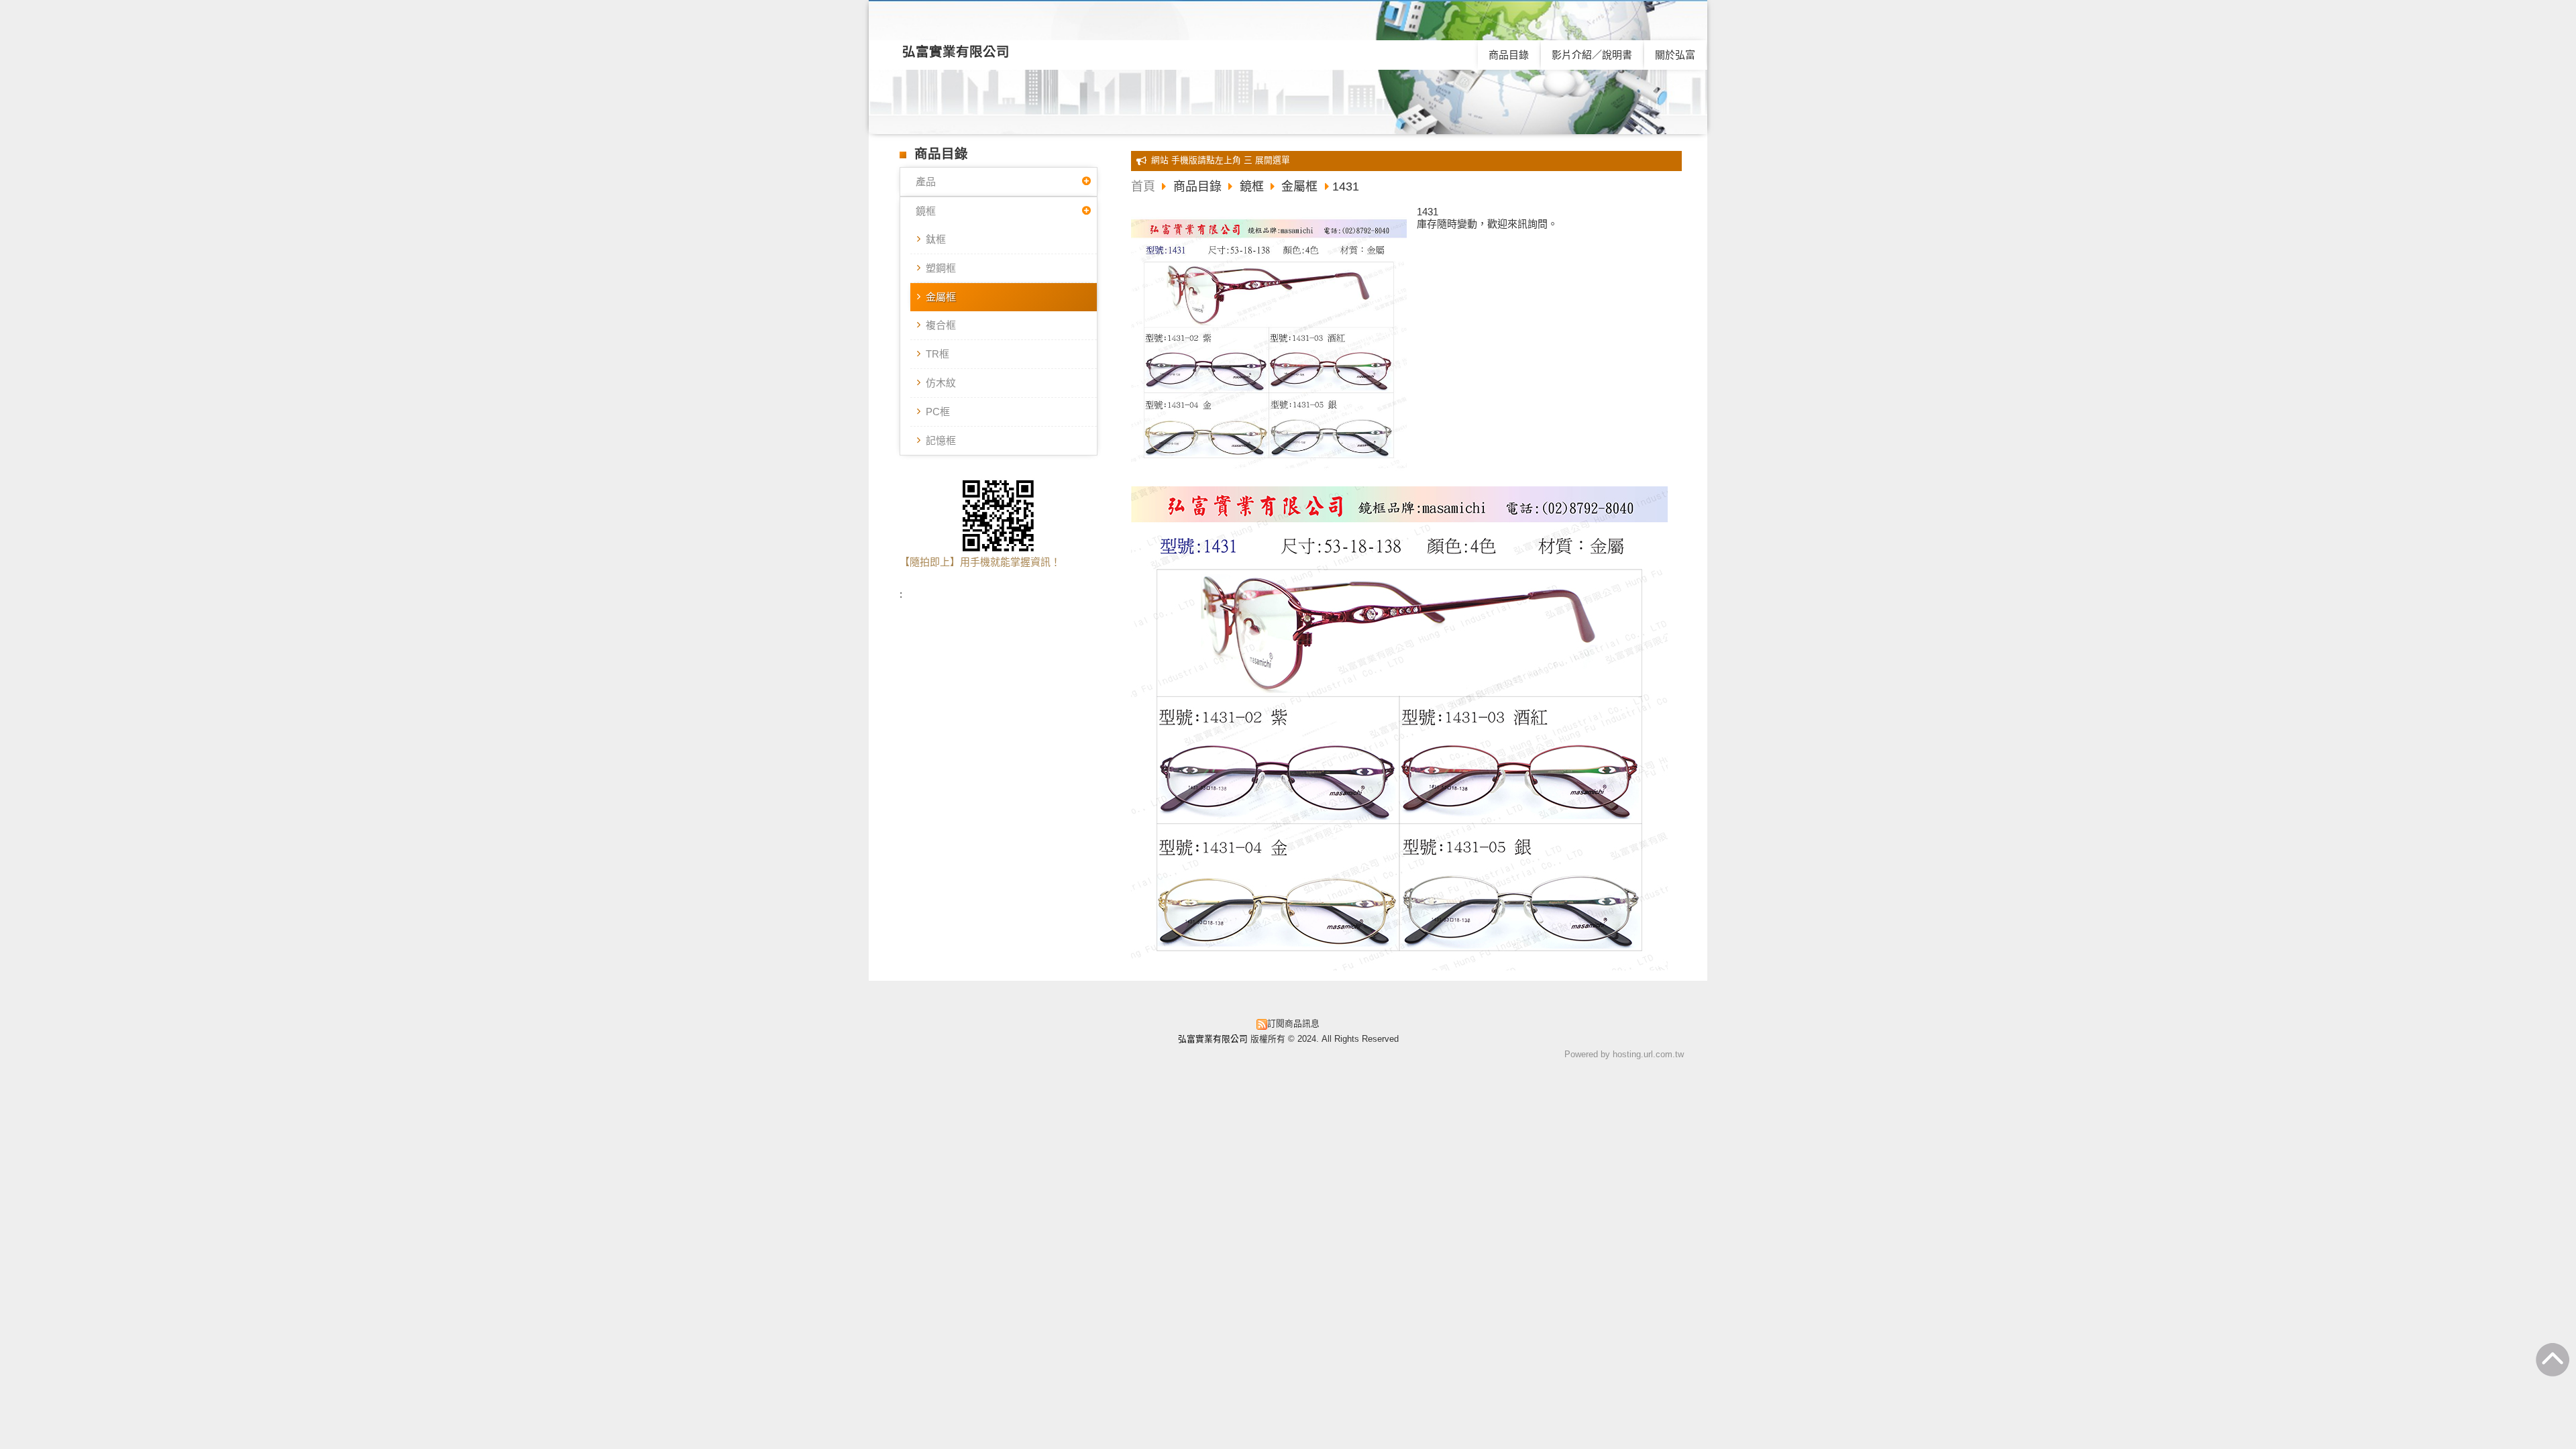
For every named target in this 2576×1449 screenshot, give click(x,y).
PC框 (938, 412)
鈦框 (936, 239)
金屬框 (941, 297)
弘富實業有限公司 (956, 52)
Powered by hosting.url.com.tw (1624, 1054)
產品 (926, 181)
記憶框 (941, 440)
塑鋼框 (941, 268)
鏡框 (926, 211)
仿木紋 (941, 383)
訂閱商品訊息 (1293, 1023)
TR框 (937, 354)
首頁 (1143, 186)
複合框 (941, 325)
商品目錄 (1199, 186)
